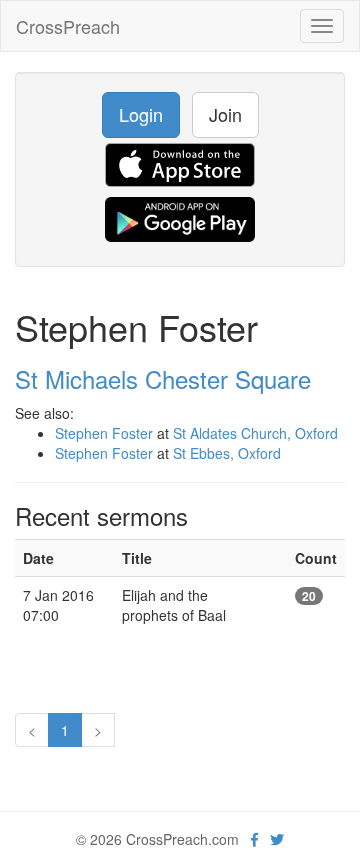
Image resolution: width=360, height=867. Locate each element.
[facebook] (254, 839)
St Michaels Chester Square (163, 378)
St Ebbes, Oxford (227, 453)
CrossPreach (68, 26)
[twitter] (277, 839)
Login (141, 114)
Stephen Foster (104, 433)
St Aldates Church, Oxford (255, 433)
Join (225, 114)
